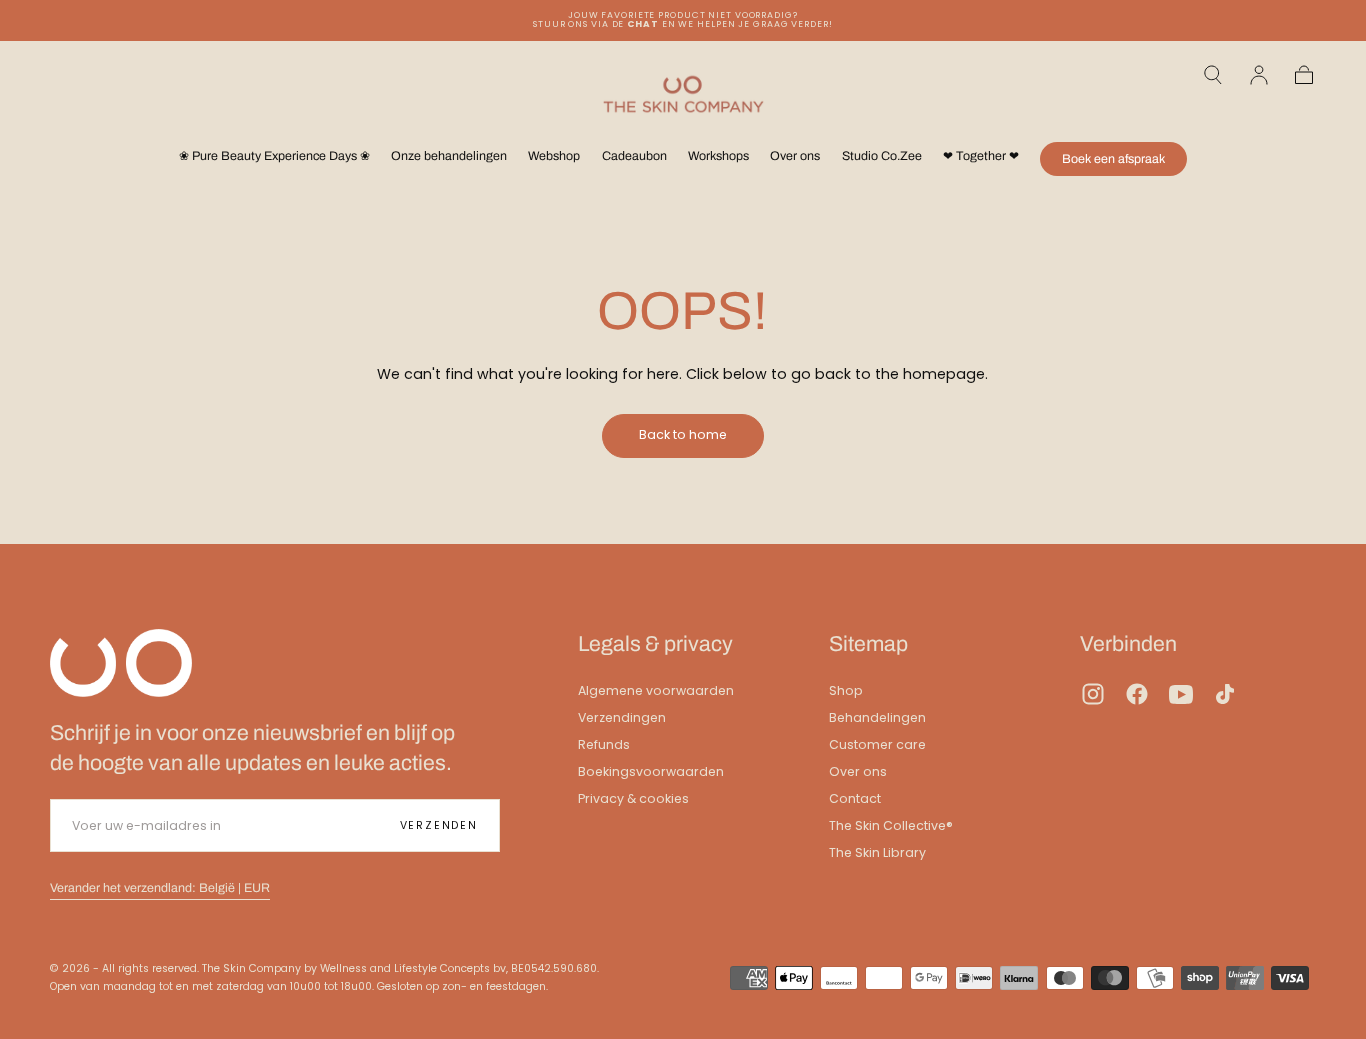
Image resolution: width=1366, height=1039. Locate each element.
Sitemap (868, 643)
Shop (846, 690)
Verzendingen (622, 717)
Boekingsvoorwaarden (651, 771)
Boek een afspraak (1113, 159)
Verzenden (439, 825)
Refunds (604, 744)
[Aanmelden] (1259, 75)
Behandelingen (877, 717)
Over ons (795, 156)
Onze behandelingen (449, 156)
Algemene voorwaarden (656, 690)
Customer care (877, 744)
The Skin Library (877, 852)
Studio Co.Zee (882, 156)
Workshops (718, 156)
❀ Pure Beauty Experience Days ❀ (274, 156)
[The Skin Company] (121, 662)
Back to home (683, 434)
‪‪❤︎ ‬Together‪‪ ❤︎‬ (981, 156)
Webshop (554, 156)
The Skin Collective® (891, 825)
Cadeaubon (634, 156)
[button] (1213, 75)
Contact (855, 798)
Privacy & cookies (633, 798)
